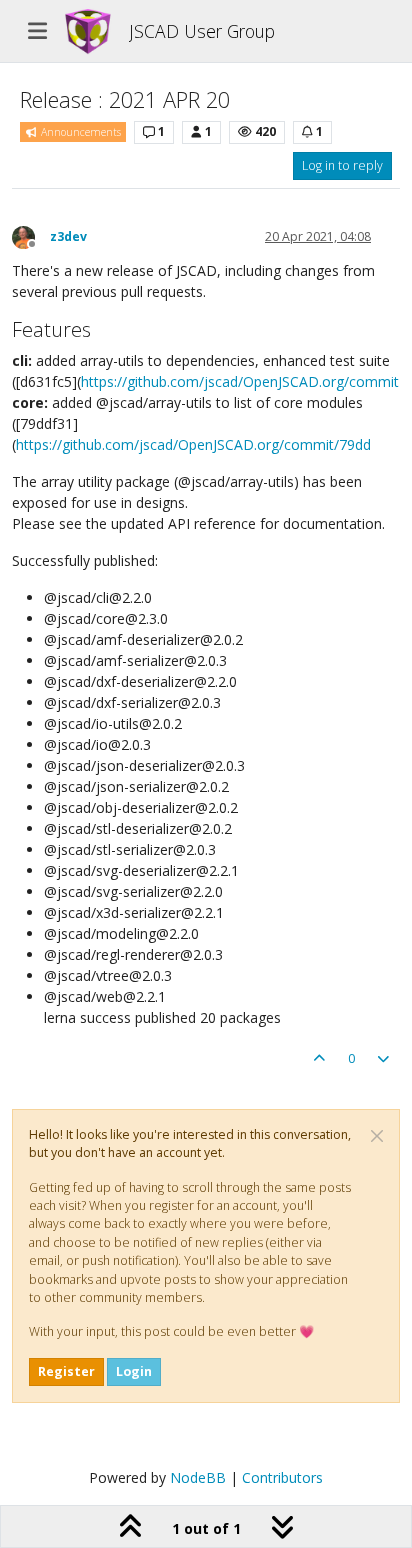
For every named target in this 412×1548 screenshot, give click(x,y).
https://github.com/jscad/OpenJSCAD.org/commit (240, 381)
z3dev (68, 236)
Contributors (282, 1477)
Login (134, 1371)
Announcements (79, 132)
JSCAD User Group (202, 31)
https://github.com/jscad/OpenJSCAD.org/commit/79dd (193, 444)
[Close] (377, 1136)
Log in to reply (342, 165)
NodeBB (198, 1477)
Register (66, 1371)
